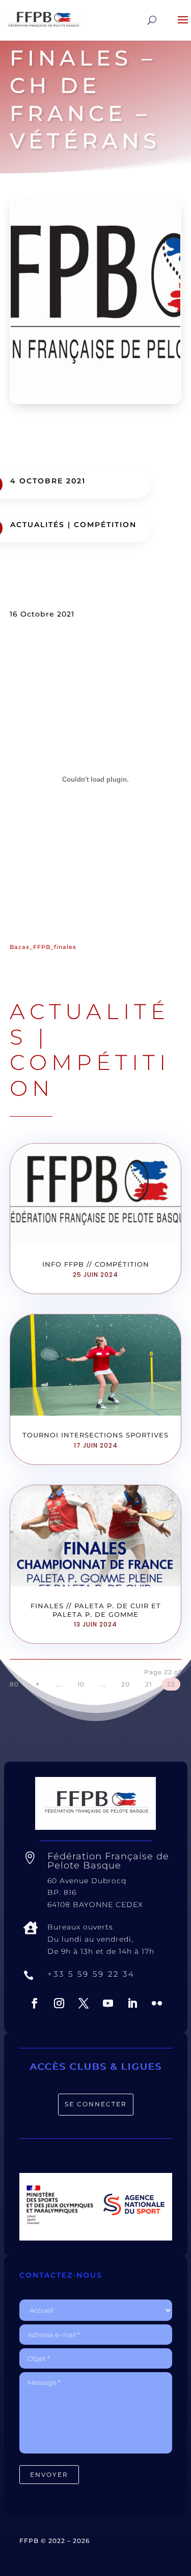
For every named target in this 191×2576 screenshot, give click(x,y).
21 (148, 1684)
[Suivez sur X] (84, 2003)
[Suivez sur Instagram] (59, 2003)
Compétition (105, 525)
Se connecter (96, 2104)
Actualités (37, 525)
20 (126, 1684)
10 (81, 1684)
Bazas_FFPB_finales (43, 947)
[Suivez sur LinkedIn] (132, 2003)
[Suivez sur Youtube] (108, 2003)
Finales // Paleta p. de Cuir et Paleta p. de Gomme (96, 1610)
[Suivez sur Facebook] (35, 2003)
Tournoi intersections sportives (95, 1435)
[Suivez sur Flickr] (157, 2003)
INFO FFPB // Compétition (96, 1264)
